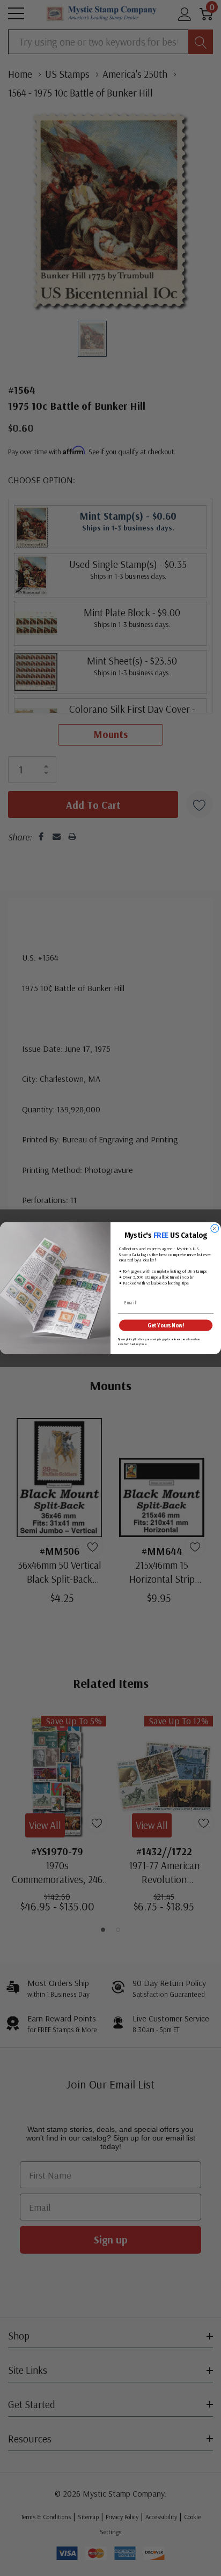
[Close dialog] (215, 1228)
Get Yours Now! (165, 1325)
